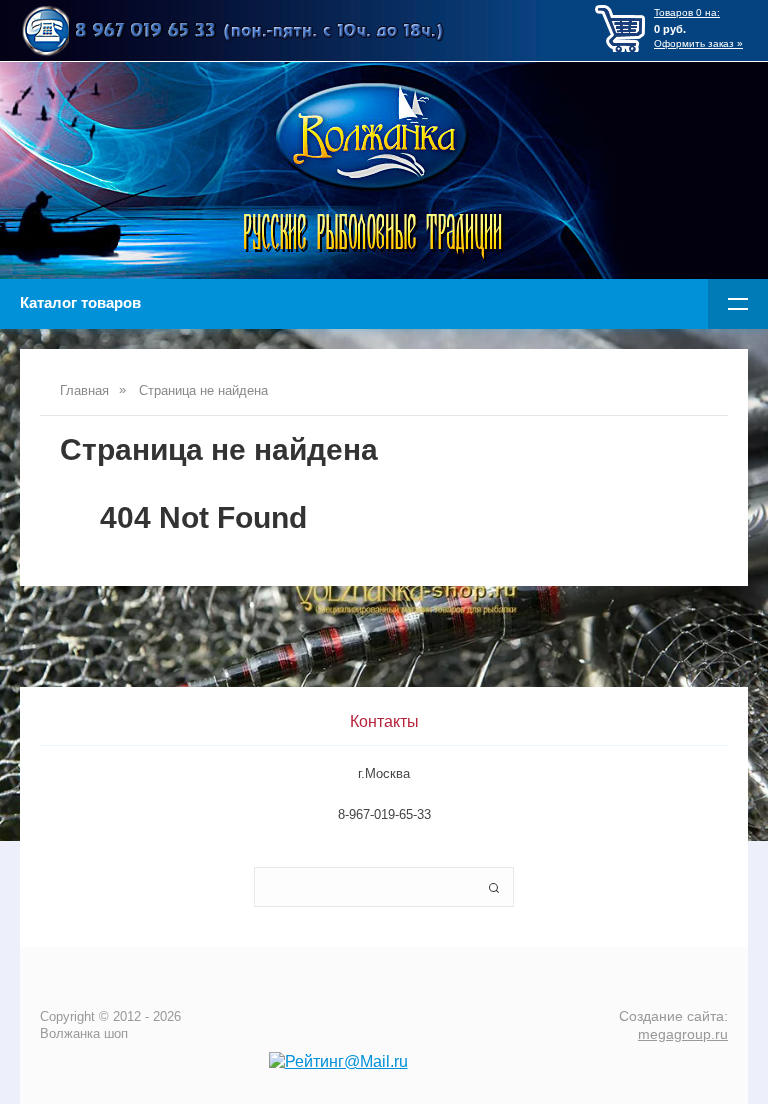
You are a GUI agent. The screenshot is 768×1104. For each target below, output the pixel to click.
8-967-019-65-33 (384, 814)
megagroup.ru (683, 1034)
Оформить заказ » (698, 43)
